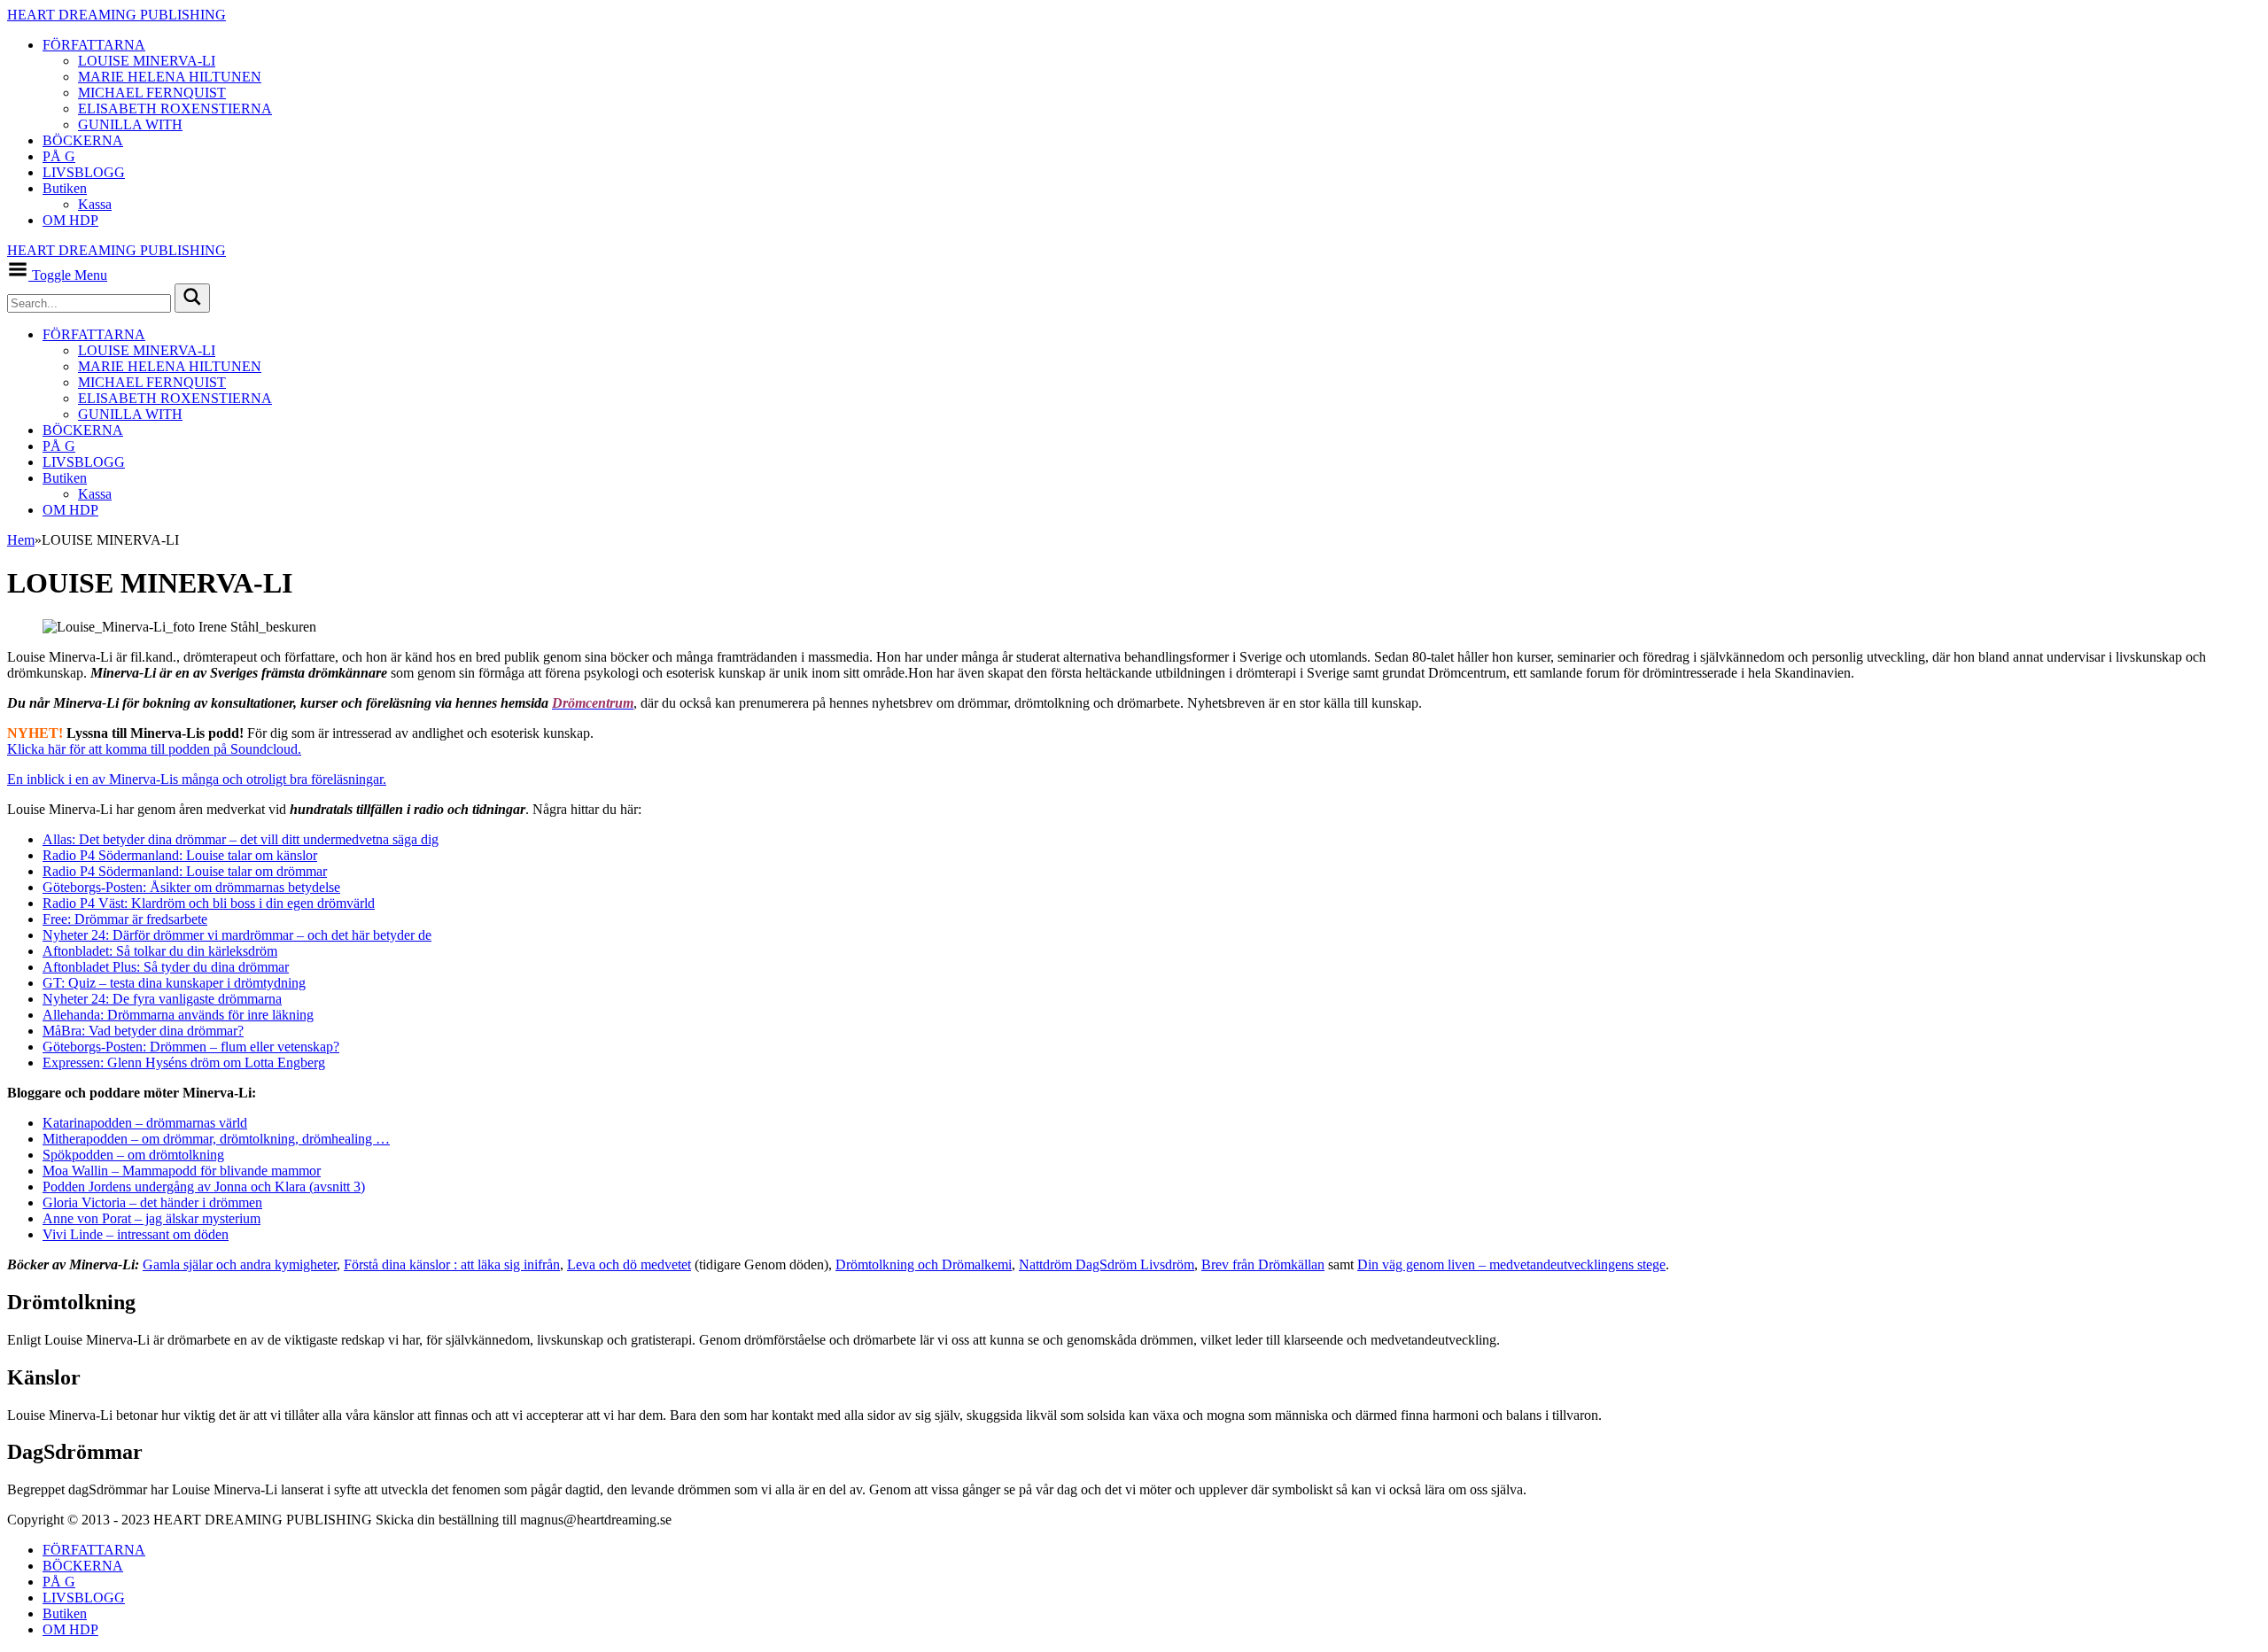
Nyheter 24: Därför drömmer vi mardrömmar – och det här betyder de (237, 935)
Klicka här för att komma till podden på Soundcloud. (154, 749)
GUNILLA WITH (130, 124)
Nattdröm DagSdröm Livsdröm (1107, 1264)
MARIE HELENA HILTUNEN (170, 77)
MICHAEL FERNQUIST (152, 93)
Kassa (95, 204)
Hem (21, 540)
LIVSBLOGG (84, 172)
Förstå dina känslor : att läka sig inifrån (452, 1264)
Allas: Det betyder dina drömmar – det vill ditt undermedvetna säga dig (241, 839)
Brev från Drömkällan (1263, 1264)
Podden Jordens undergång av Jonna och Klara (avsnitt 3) (204, 1187)
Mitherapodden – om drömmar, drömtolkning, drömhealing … (216, 1139)
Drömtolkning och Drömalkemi (924, 1264)
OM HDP (70, 220)
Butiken (65, 188)
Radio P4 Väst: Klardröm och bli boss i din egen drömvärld (209, 903)
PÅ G (59, 156)
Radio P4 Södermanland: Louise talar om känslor (180, 855)
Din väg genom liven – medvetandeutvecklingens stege (1511, 1264)
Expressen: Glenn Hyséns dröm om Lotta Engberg (184, 1063)
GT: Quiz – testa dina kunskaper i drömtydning (174, 983)
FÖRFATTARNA (94, 45)
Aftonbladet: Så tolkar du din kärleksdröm (160, 951)
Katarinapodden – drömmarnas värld (145, 1123)
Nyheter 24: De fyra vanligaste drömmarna (162, 999)
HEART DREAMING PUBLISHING (117, 15)
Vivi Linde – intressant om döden (136, 1234)
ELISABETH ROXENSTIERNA (175, 109)
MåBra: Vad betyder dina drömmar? (143, 1031)
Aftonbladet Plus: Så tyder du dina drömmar (166, 967)
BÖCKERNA (83, 140)
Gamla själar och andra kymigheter (240, 1264)
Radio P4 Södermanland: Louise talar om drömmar (185, 871)
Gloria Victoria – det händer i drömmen (152, 1202)
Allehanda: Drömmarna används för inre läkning (178, 1015)
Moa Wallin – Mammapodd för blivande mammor (182, 1171)
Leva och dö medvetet (629, 1264)
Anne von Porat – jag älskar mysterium (151, 1218)
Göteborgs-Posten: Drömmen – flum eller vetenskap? (191, 1047)
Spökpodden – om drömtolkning (133, 1155)
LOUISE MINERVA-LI (147, 61)
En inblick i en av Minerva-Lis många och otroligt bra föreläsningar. (197, 779)
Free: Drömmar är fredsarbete (125, 919)
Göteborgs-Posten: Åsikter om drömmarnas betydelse (191, 887)
